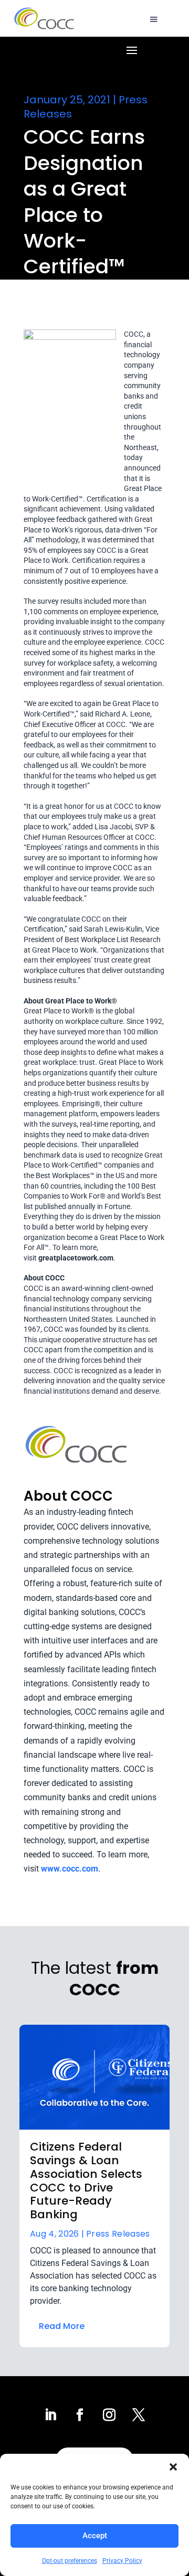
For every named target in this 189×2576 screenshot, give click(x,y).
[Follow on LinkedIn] (50, 2415)
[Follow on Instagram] (109, 2415)
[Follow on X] (139, 2415)
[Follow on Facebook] (80, 2415)
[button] (173, 2467)
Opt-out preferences (70, 2561)
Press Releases (118, 2234)
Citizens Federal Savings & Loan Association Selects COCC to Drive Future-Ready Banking (86, 2181)
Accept (95, 2536)
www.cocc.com (70, 1869)
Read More (62, 2326)
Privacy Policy (122, 2561)
